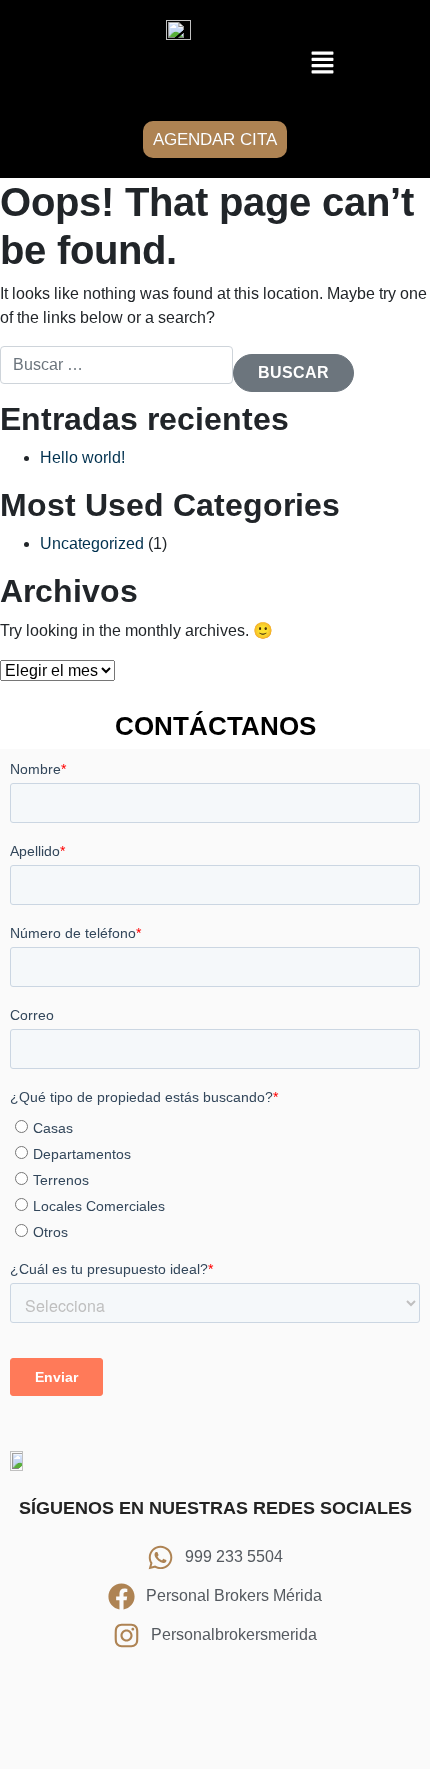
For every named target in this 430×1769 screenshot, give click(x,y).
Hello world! (82, 457)
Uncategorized (92, 543)
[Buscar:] (116, 365)
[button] (322, 63)
